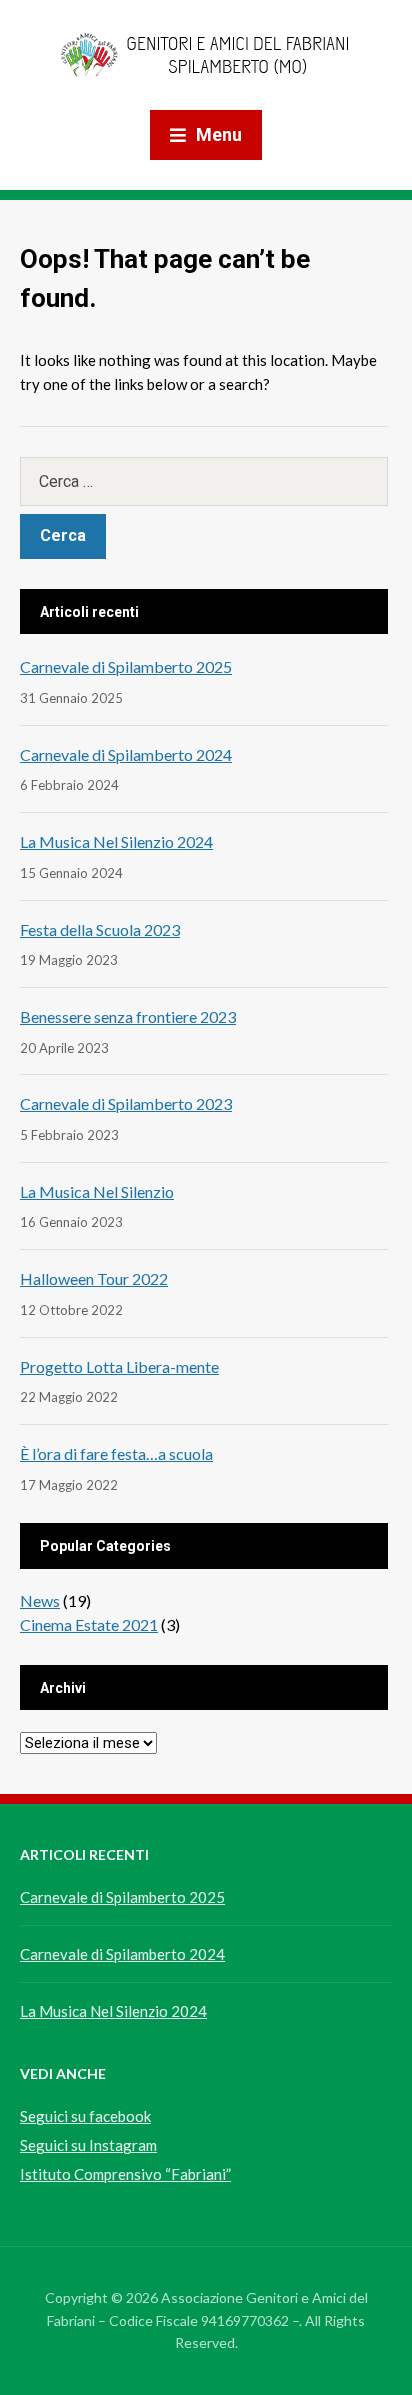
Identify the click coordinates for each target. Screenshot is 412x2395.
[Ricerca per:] (204, 481)
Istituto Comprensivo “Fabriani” (125, 2174)
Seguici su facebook (85, 2116)
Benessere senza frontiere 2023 (128, 1016)
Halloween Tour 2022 (94, 1278)
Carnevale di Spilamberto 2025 (126, 666)
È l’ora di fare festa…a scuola (116, 1453)
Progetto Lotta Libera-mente (119, 1366)
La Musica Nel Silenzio (97, 1191)
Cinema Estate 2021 (89, 1624)
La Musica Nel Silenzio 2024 (116, 841)
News (40, 1600)
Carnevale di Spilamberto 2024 (126, 754)
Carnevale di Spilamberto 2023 (126, 1103)
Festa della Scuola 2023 (100, 929)
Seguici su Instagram (88, 2145)
